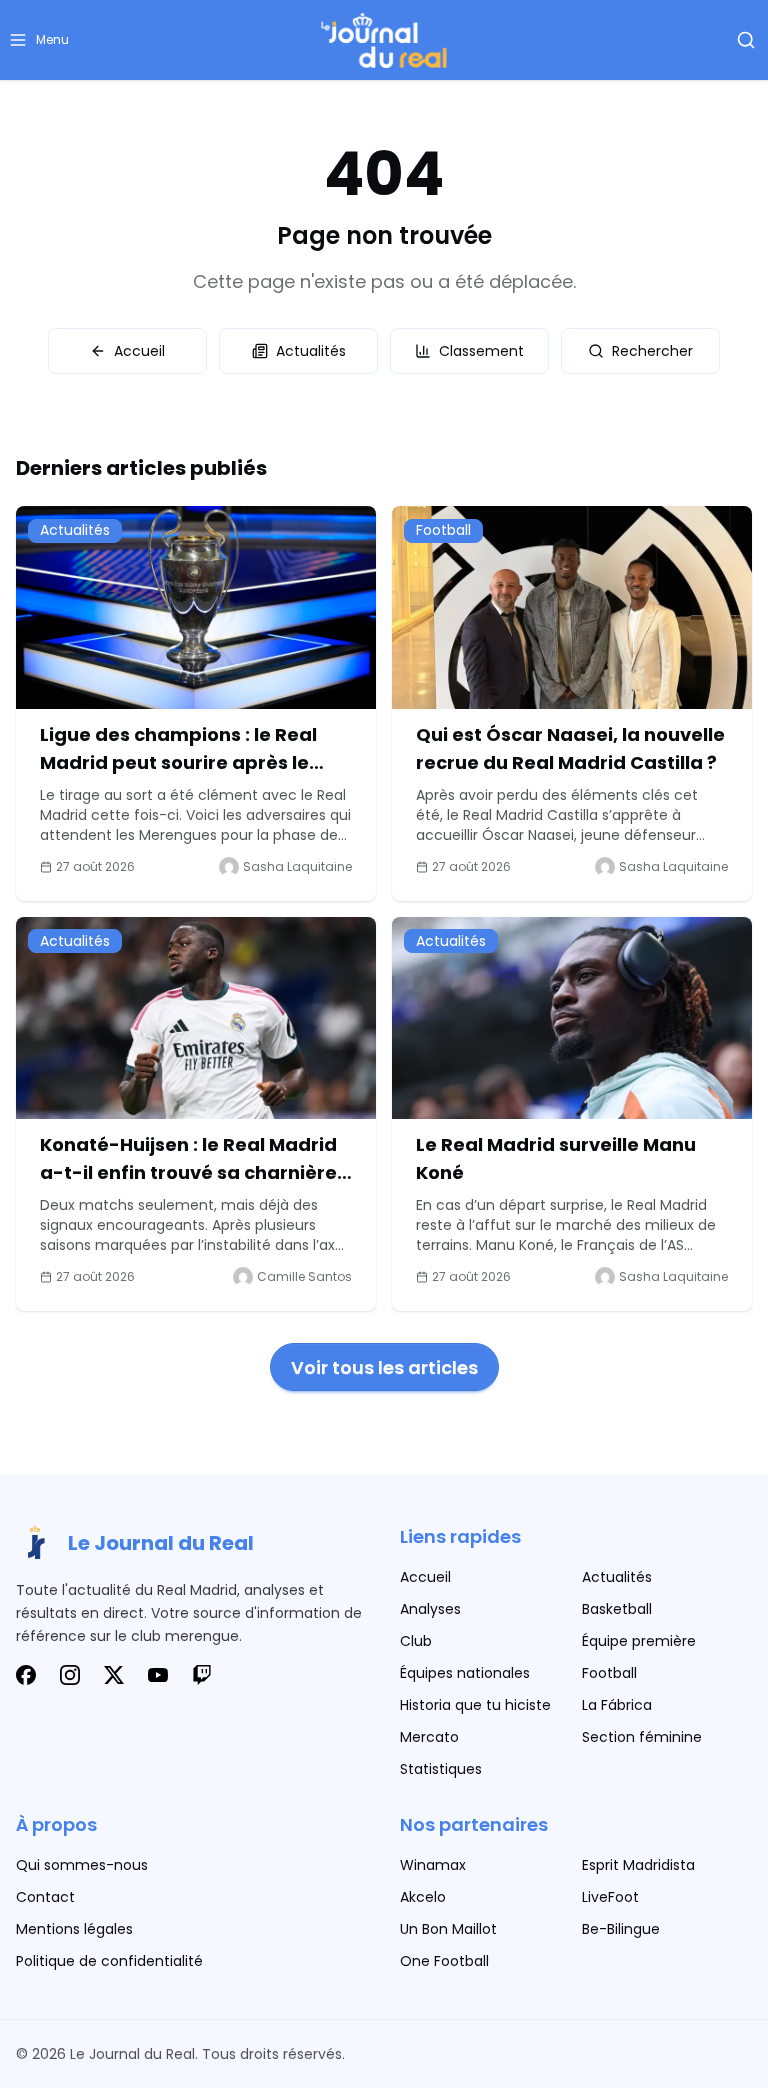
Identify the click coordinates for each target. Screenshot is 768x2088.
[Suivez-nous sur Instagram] (70, 1675)
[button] (38, 40)
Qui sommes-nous (82, 1865)
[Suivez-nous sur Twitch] (202, 1675)
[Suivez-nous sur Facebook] (26, 1675)
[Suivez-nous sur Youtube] (158, 1675)
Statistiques (441, 1769)
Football (609, 1673)
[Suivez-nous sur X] (114, 1675)
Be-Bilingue (621, 1929)
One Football (444, 1961)
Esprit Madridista (638, 1865)
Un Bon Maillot (448, 1929)
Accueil (139, 351)
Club (416, 1641)
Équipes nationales (465, 1673)
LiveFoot (610, 1897)
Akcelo (423, 1897)
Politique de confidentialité (109, 1961)
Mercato (429, 1737)
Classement (481, 351)
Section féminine (642, 1737)
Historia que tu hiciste (475, 1705)
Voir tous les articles (384, 1367)
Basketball (617, 1609)
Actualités (311, 351)
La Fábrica (617, 1705)
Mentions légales (74, 1929)
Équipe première (639, 1641)
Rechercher (652, 351)
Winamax (433, 1865)
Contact (45, 1897)
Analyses (430, 1609)
